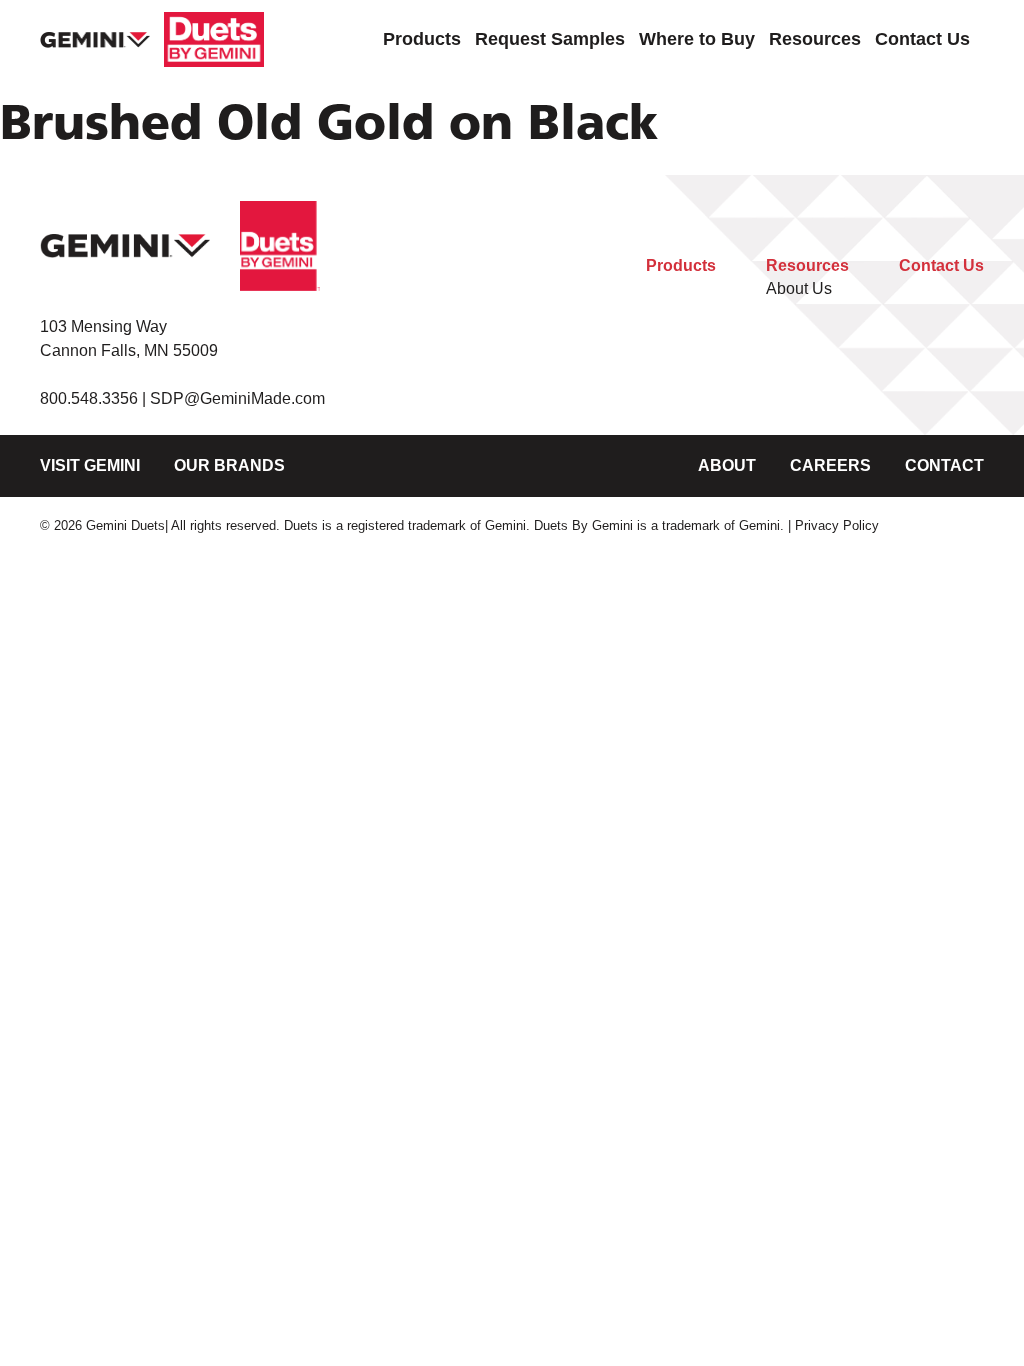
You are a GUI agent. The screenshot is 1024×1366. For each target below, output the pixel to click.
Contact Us (922, 38)
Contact (944, 465)
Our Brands (229, 465)
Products (422, 38)
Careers (830, 465)
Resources (815, 38)
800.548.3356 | (95, 398)
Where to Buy (697, 38)
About (727, 465)
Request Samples (550, 38)
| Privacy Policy (833, 525)
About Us (799, 288)
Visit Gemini (90, 465)
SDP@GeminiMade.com (237, 398)
